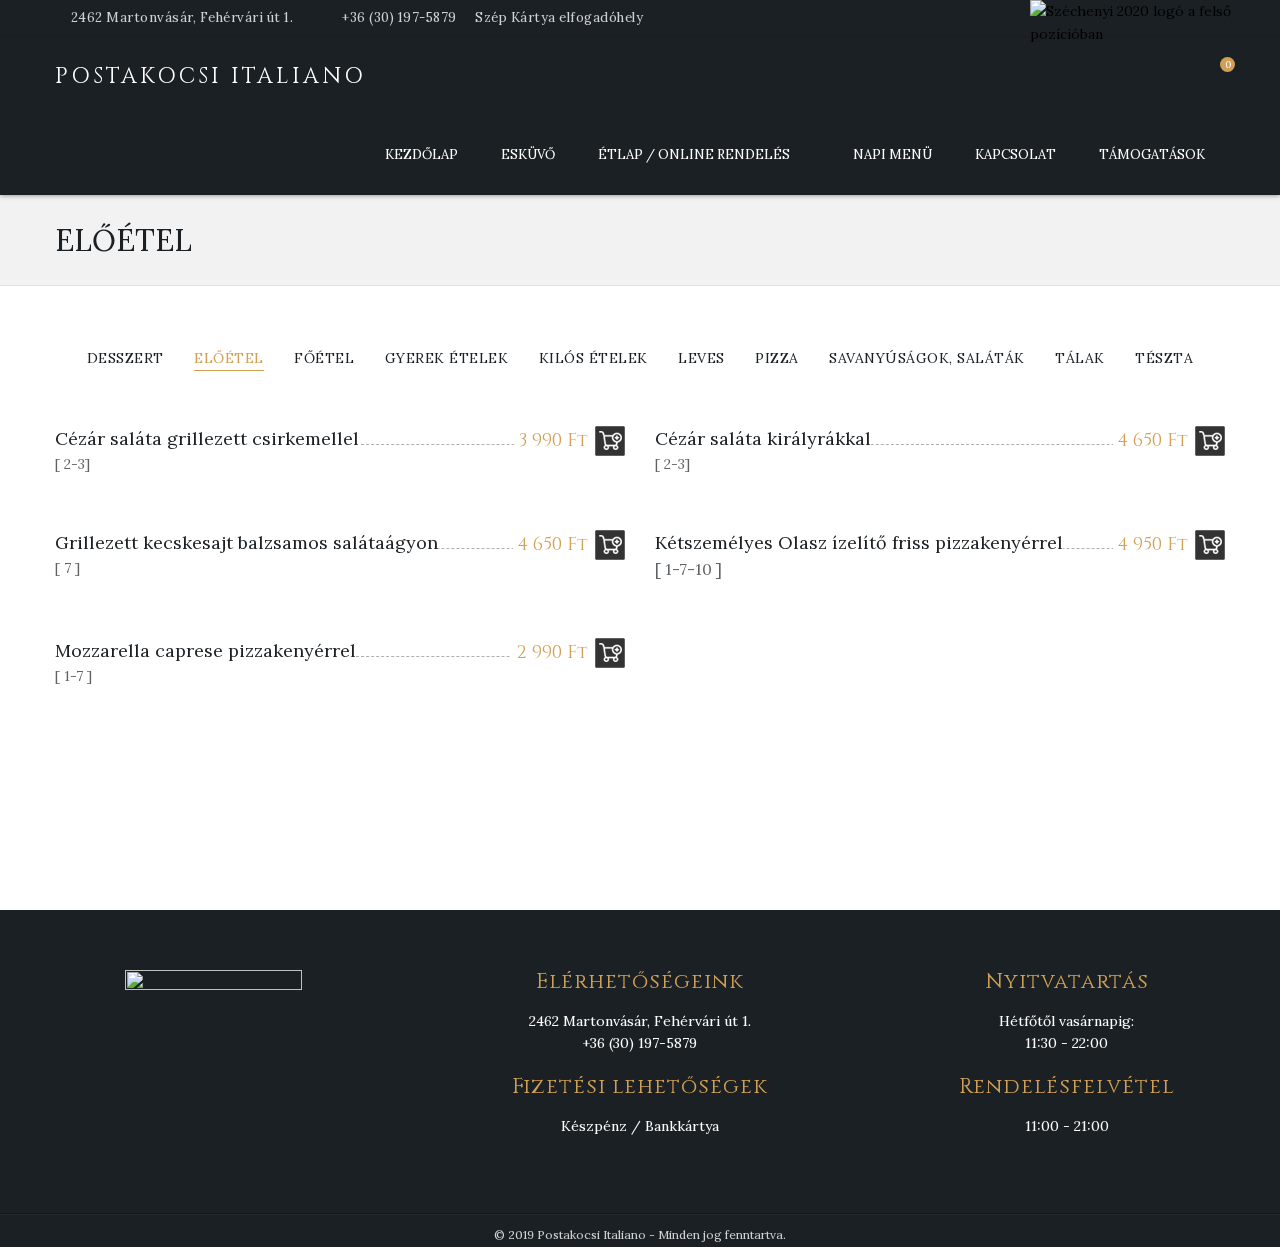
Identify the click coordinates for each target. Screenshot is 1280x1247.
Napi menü (892, 154)
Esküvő (528, 154)
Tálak (1080, 359)
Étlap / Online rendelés (694, 154)
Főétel (324, 359)
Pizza (777, 359)
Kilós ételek (593, 359)
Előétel (229, 359)
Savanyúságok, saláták (927, 359)
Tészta (1164, 359)
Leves (701, 359)
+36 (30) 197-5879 (399, 17)
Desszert (125, 359)
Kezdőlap (421, 154)
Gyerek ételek (447, 359)
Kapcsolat (1015, 154)
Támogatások (1152, 154)
